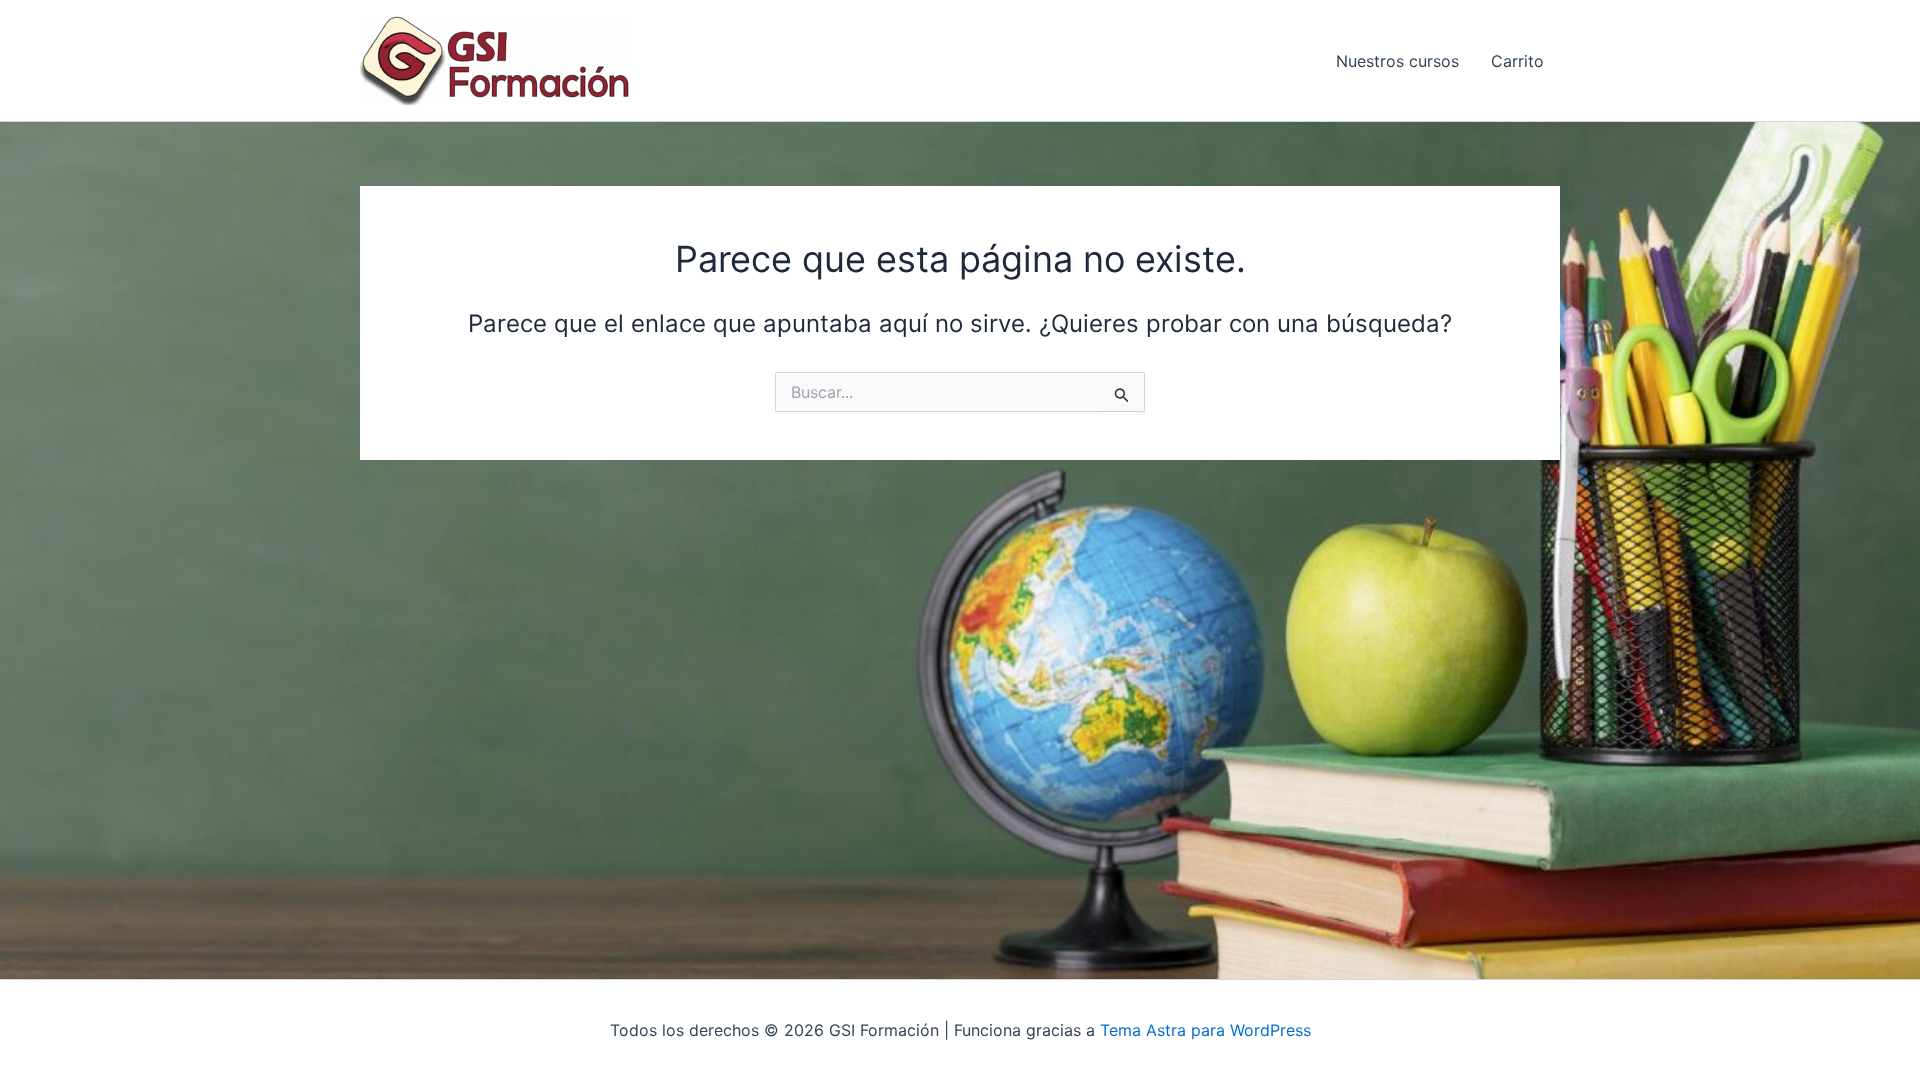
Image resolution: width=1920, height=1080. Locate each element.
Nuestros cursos (1397, 61)
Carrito (1517, 61)
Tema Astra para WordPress (1205, 1030)
